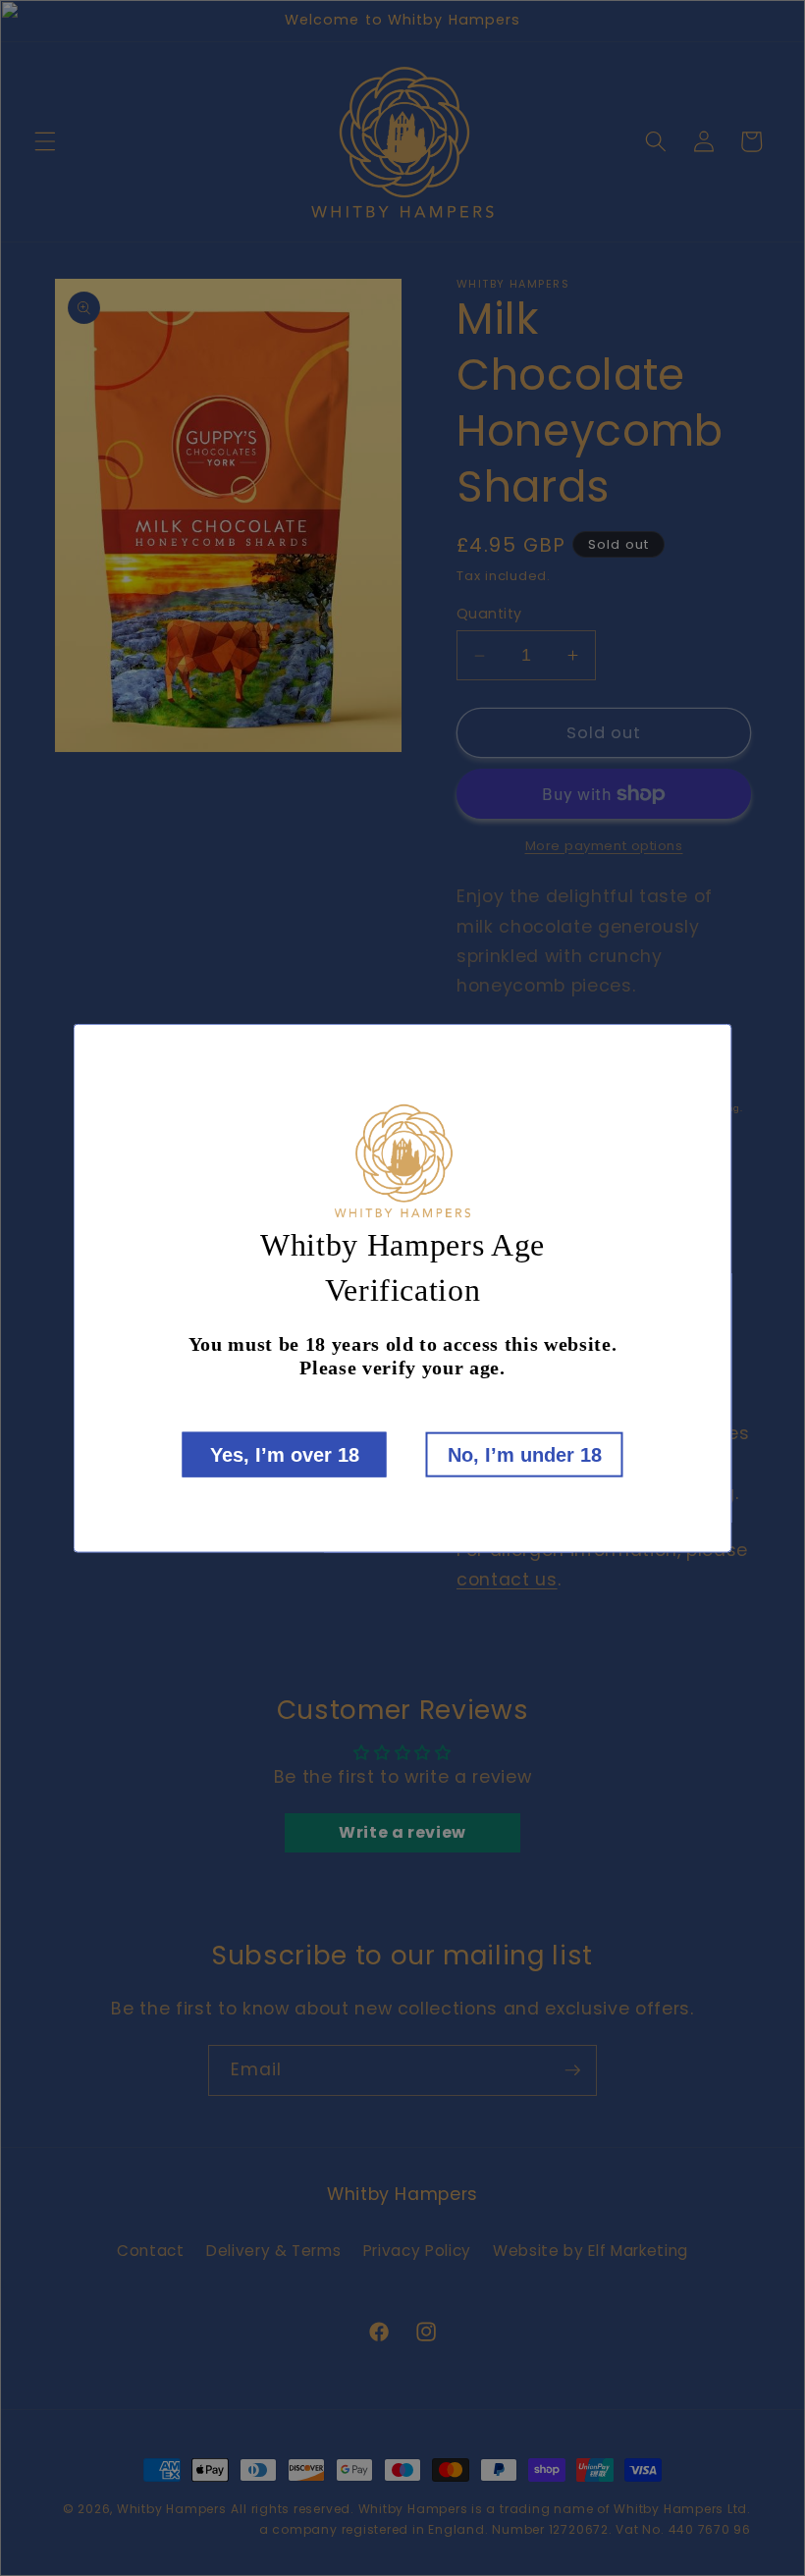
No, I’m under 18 (525, 1454)
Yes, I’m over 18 (285, 1454)
